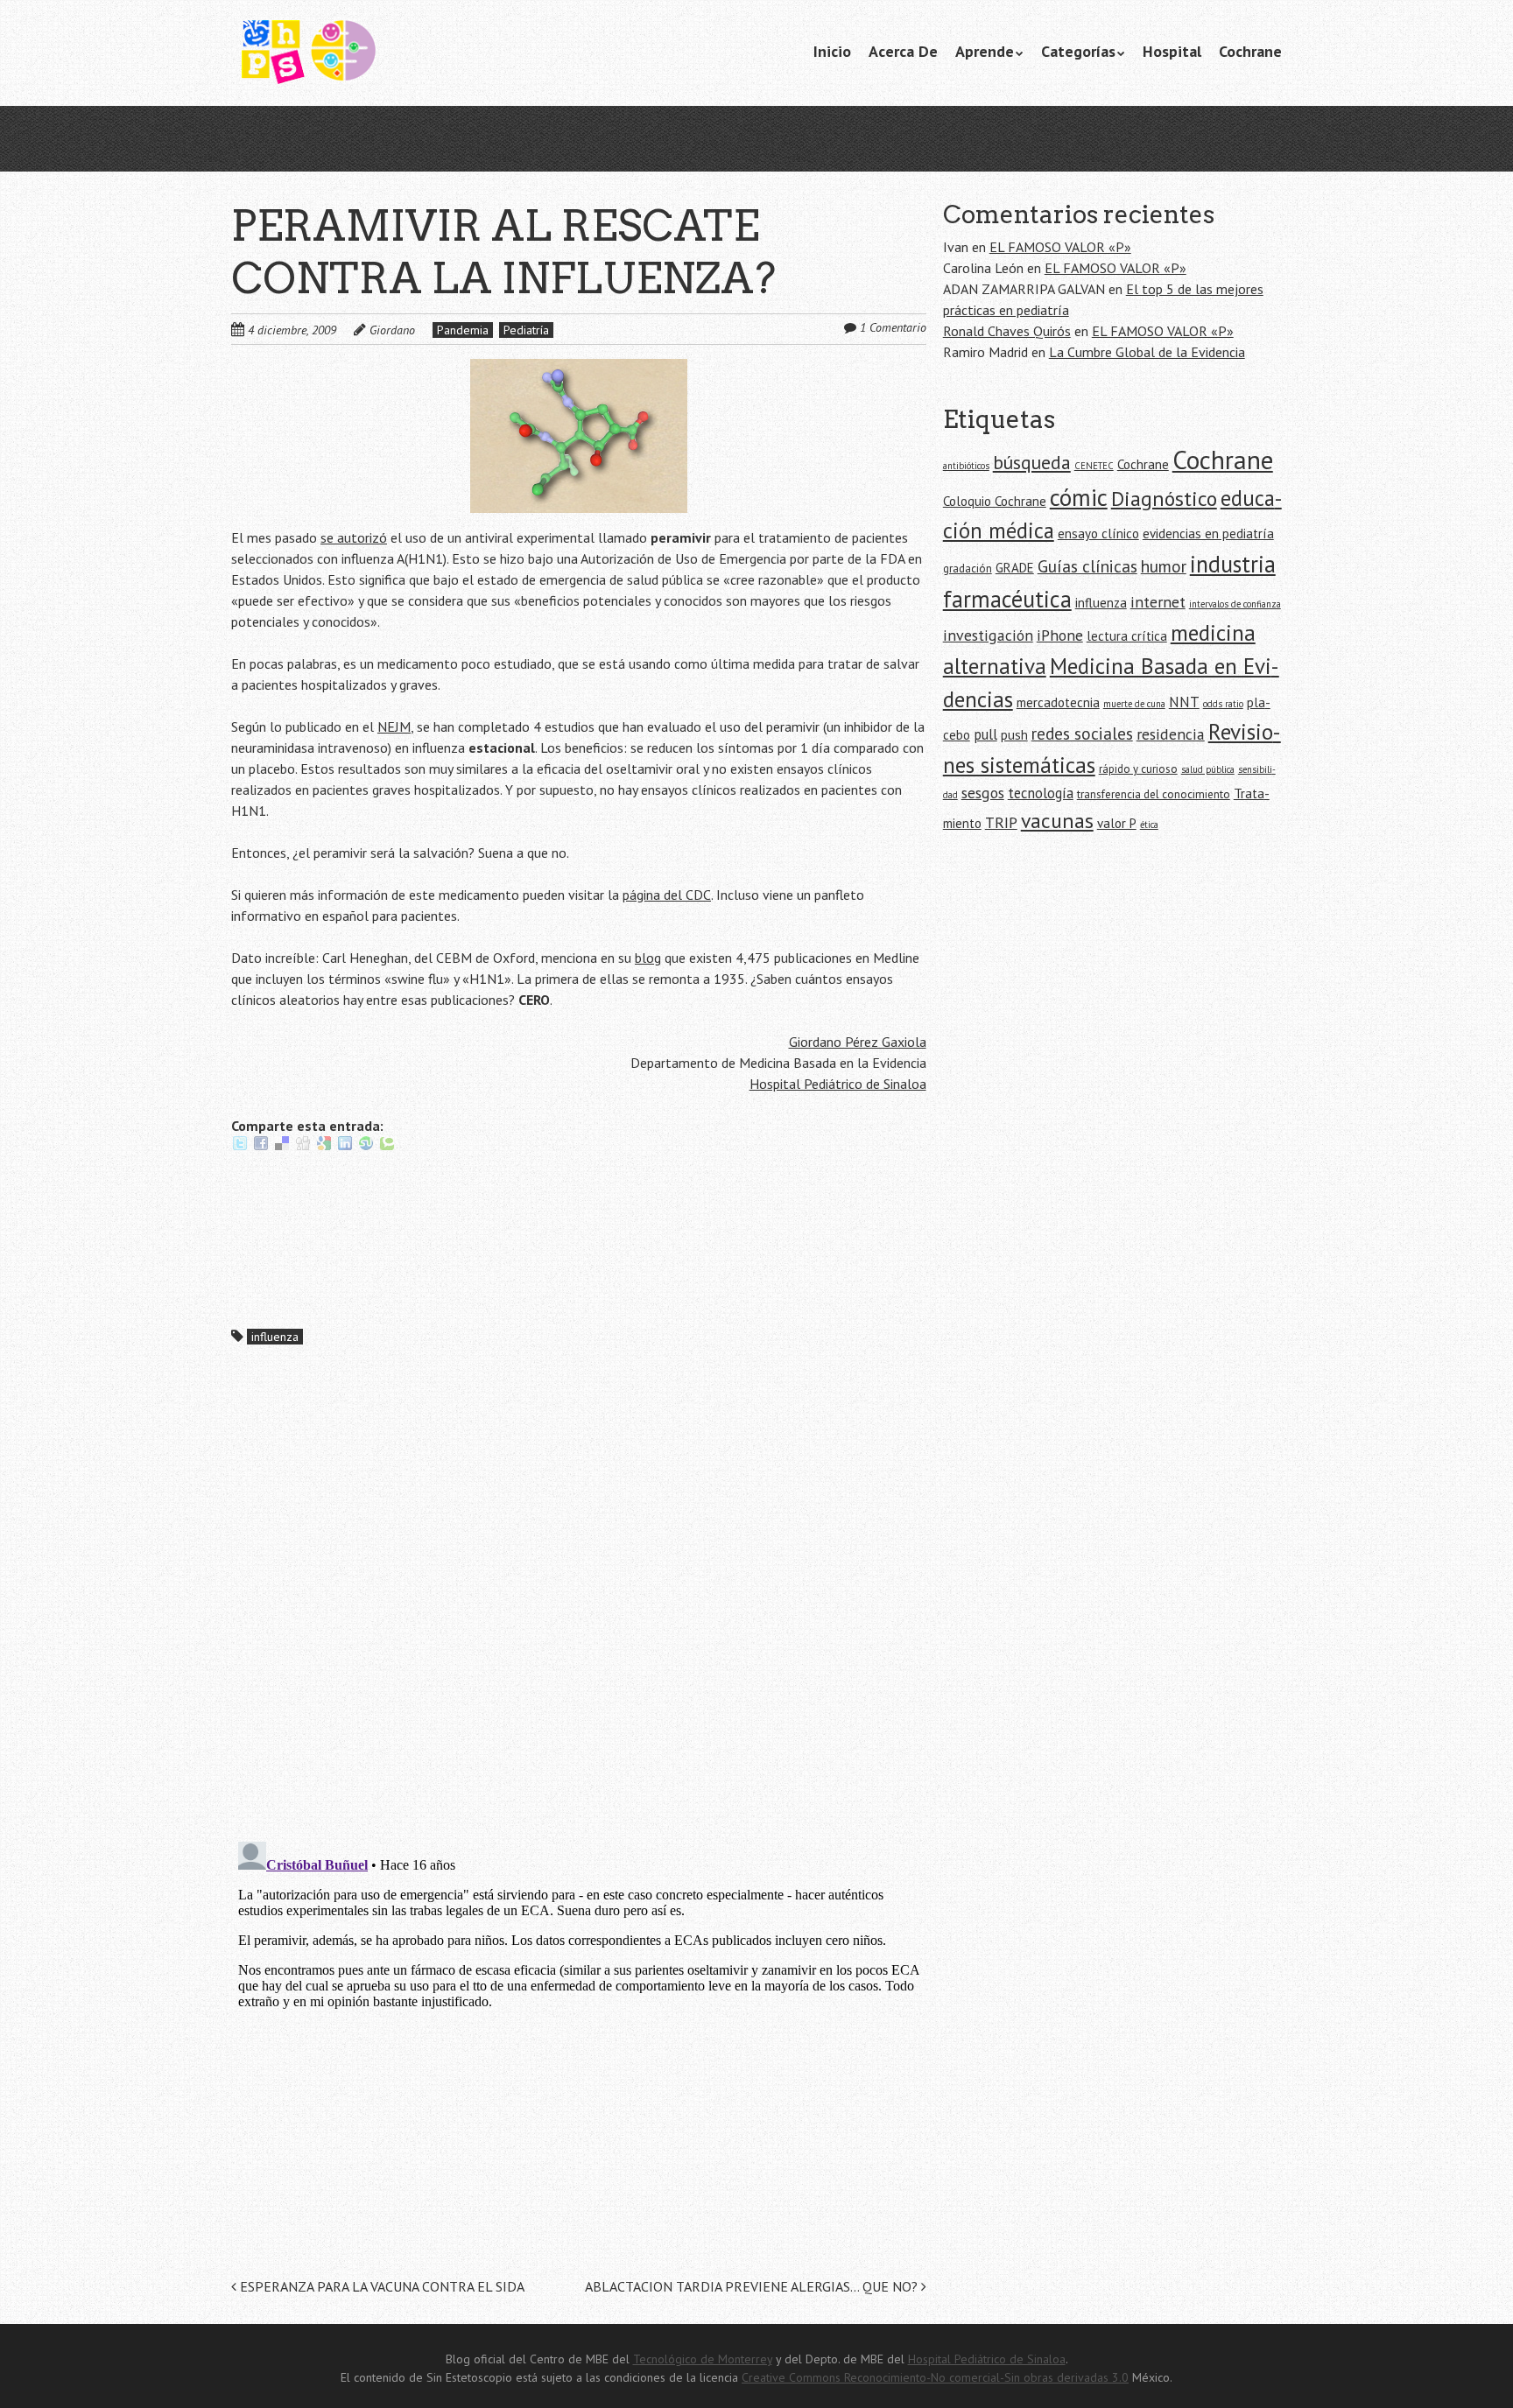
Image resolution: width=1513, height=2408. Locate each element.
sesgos (983, 793)
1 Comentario (893, 327)
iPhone (1060, 635)
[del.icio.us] (282, 1147)
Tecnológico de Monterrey (703, 2359)
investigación (988, 635)
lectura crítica (1127, 636)
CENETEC (1094, 466)
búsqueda (1032, 462)
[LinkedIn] (345, 1147)
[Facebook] (261, 1147)
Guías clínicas (1087, 566)
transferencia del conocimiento (1154, 794)
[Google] (324, 1147)
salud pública (1208, 769)
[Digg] (303, 1147)
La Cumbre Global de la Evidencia (1147, 352)
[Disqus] (579, 1600)
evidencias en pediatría (1208, 534)
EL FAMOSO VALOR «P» (1060, 247)
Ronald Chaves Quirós (1007, 331)
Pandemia (463, 330)
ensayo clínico (1098, 534)
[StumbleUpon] (366, 1147)
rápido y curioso (1138, 769)
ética (1149, 825)
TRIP (1001, 822)
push (1014, 735)
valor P (1117, 823)
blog (648, 958)
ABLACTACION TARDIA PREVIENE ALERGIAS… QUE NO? (753, 2286)
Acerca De (903, 51)
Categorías (1078, 51)
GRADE (1015, 568)
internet (1158, 602)
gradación (968, 569)
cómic (1079, 497)
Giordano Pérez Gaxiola (858, 1042)
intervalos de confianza (1235, 604)
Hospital (1172, 51)
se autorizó (354, 537)
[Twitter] (240, 1147)
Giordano (392, 330)
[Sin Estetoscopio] (362, 53)
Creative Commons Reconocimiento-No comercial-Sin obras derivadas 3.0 (935, 2377)
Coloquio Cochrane (995, 501)
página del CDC (667, 895)
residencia (1171, 734)
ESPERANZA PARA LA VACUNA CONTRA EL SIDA (380, 2286)
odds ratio (1223, 704)
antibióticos (966, 466)
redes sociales (1082, 733)
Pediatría (526, 330)
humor (1164, 566)
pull (985, 734)
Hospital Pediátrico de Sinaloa (838, 1084)
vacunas (1057, 821)
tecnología (1041, 793)
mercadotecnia (1058, 702)
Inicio (832, 51)
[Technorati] (387, 1147)
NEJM (394, 727)
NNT (1184, 702)
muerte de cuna (1134, 704)
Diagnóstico (1164, 498)
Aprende (985, 51)
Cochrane (1250, 51)
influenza (275, 1337)
